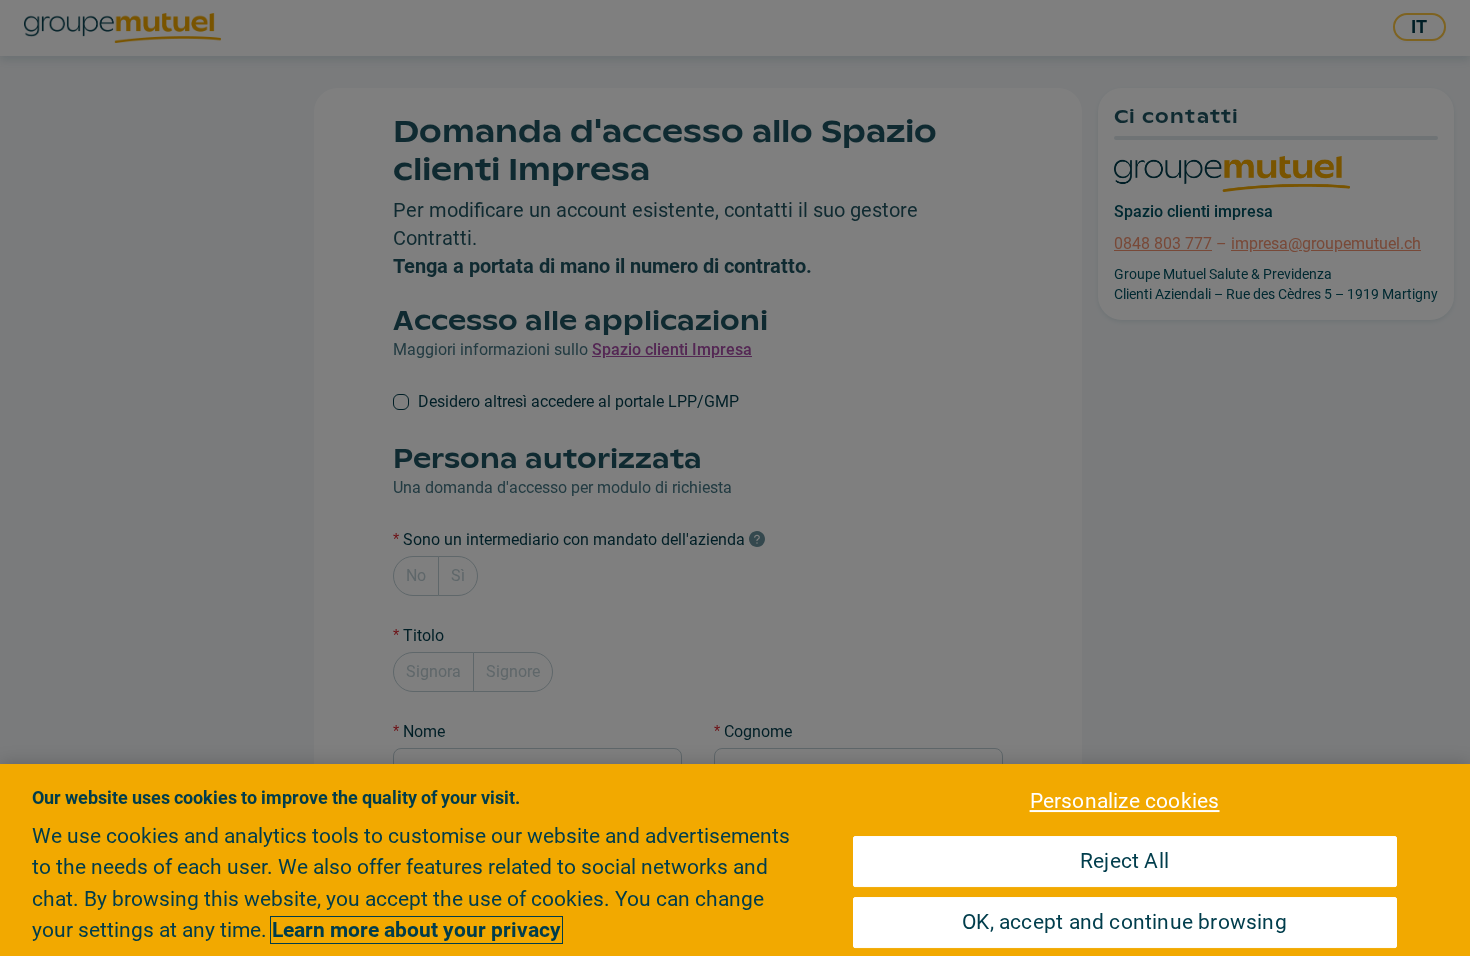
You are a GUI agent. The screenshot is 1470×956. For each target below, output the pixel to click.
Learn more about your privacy (416, 930)
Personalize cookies (1125, 801)
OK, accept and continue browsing (1124, 922)
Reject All (1124, 861)
